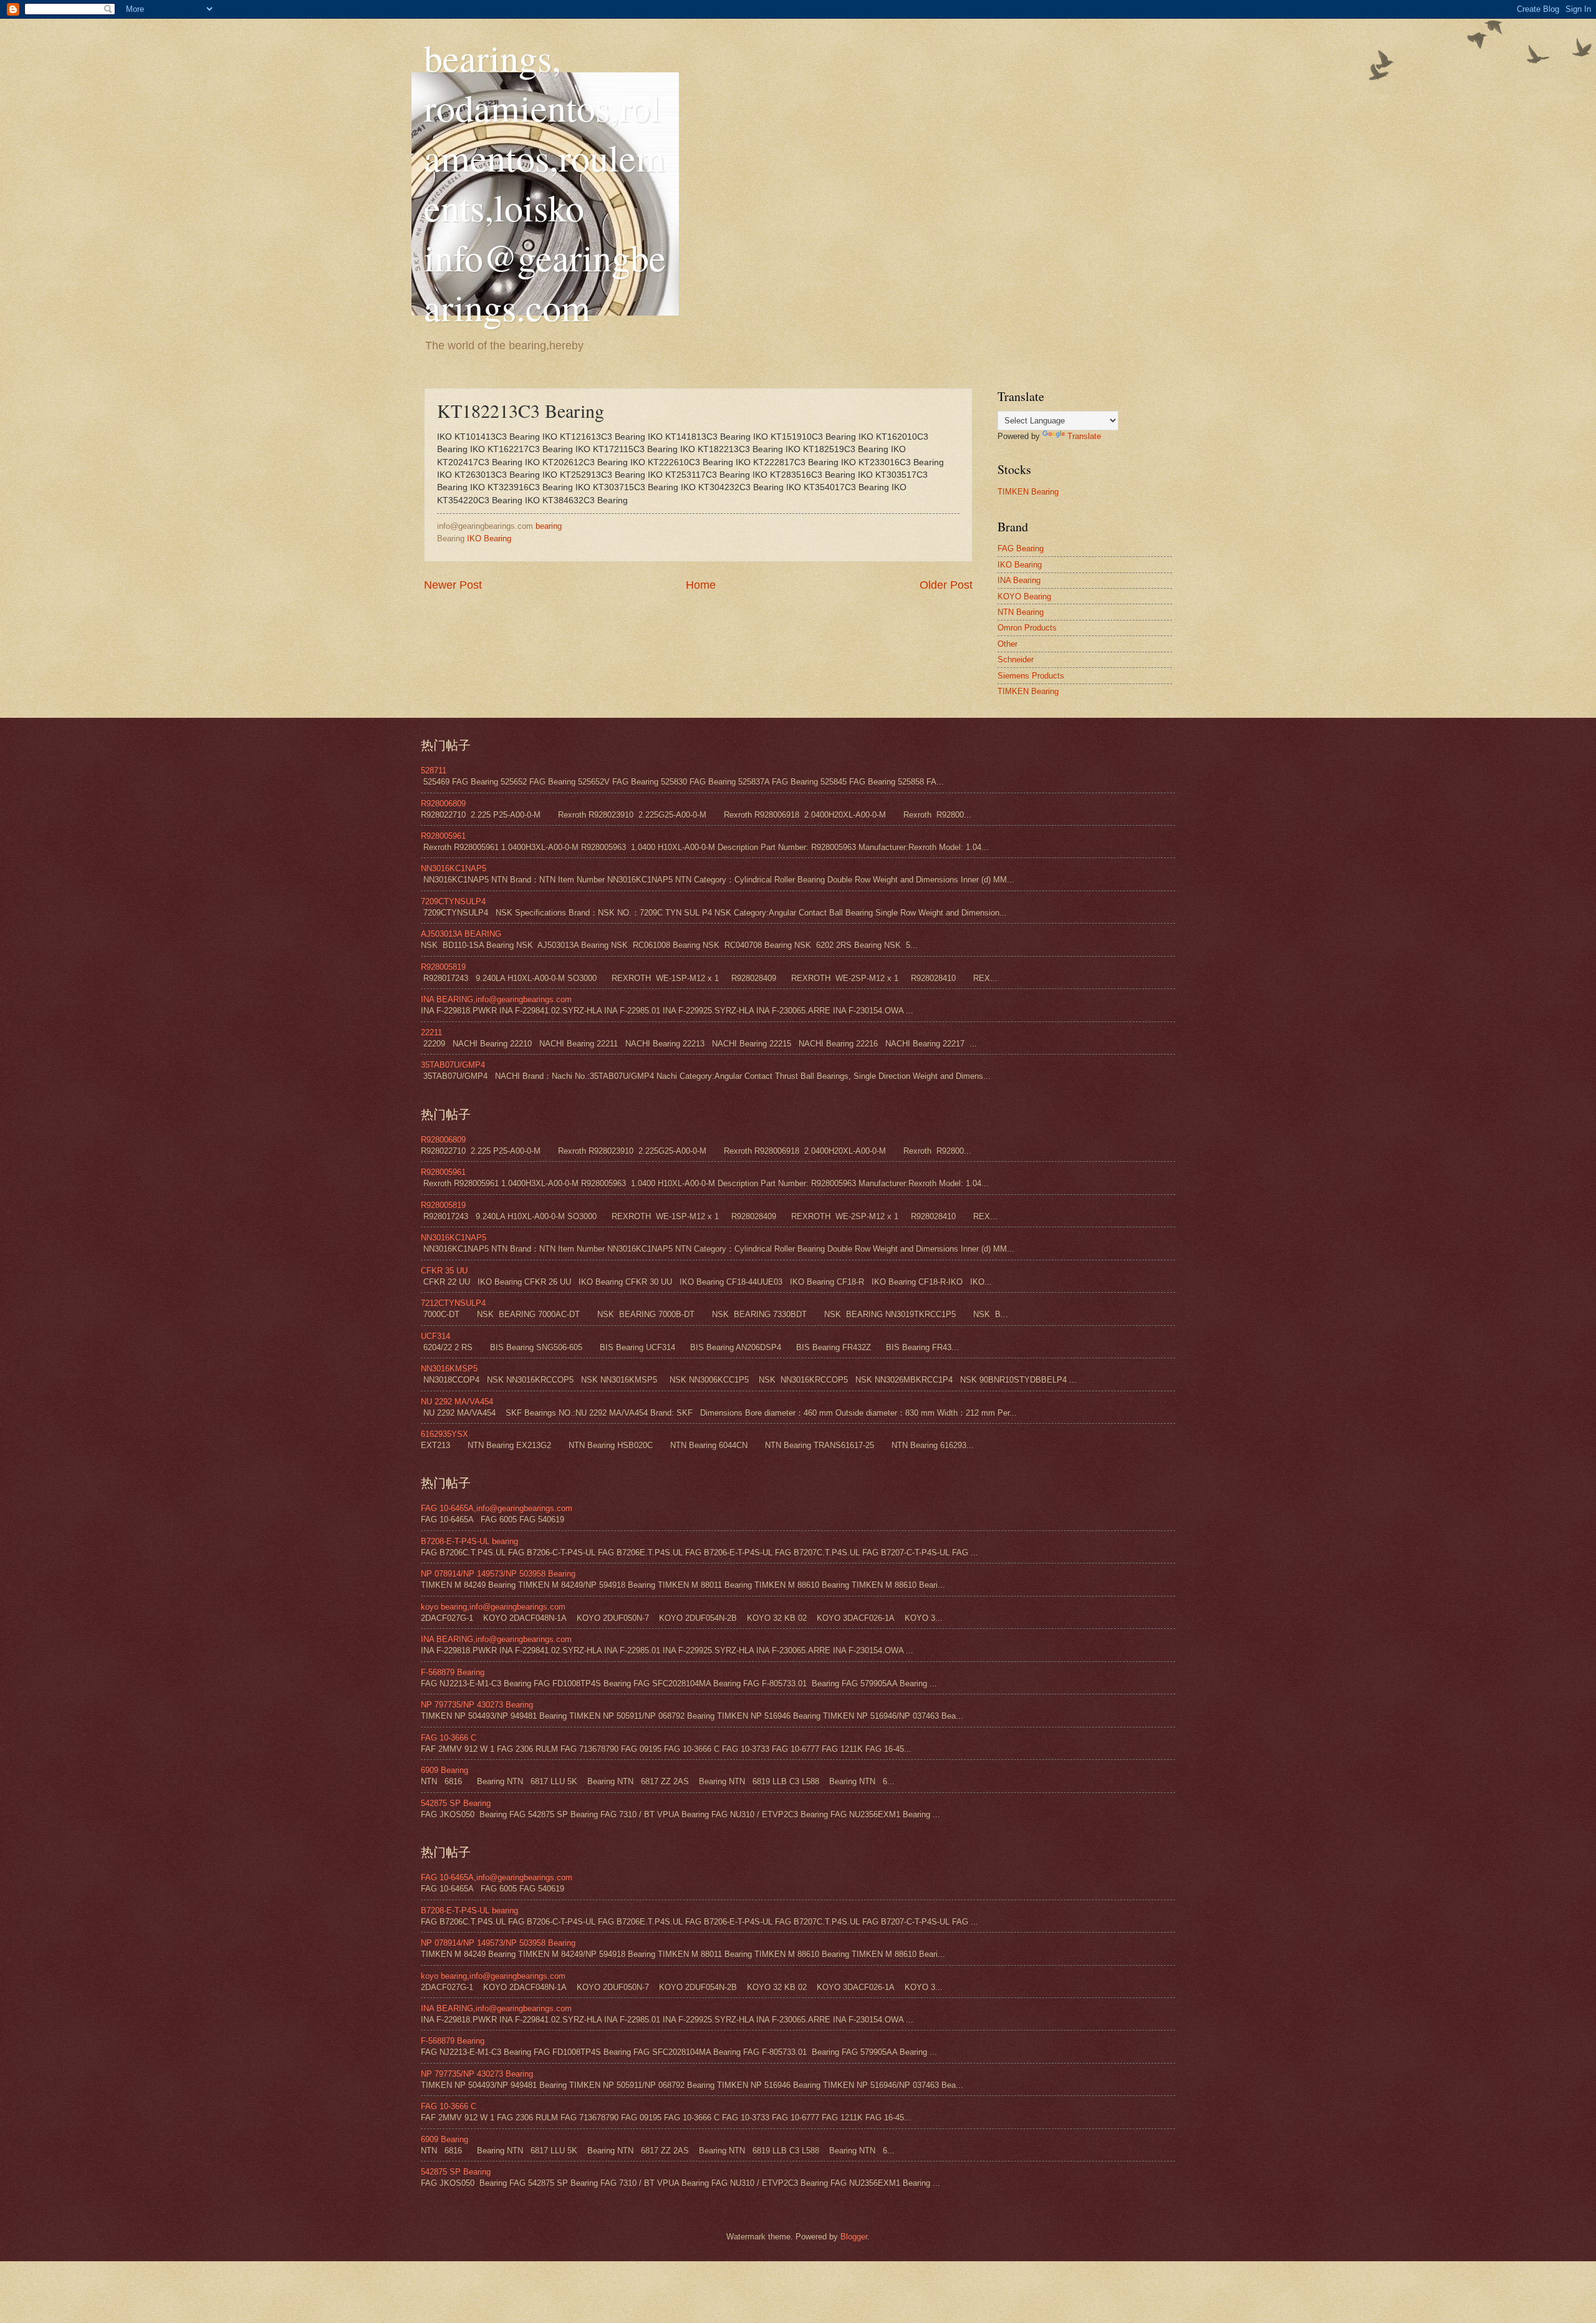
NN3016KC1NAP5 (454, 868)
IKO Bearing (489, 538)
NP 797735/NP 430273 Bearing (477, 1705)
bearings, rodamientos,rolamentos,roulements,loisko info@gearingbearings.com (545, 182)
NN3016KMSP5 (449, 1369)
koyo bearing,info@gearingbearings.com (493, 1607)
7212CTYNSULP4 (453, 1303)
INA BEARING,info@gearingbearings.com (496, 999)
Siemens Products (1031, 676)
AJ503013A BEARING (461, 934)
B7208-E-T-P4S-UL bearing (469, 1541)
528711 (434, 770)
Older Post (946, 585)
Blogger (854, 2237)
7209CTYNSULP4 (453, 901)
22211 (431, 1032)
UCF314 (435, 1336)
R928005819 (443, 967)
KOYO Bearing (1024, 596)
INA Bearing (1019, 580)
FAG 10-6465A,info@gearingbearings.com (497, 1508)
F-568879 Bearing (453, 1672)
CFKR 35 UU (444, 1271)
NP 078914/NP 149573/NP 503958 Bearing (498, 1574)
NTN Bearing (1021, 612)
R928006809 (443, 804)
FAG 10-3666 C (449, 1738)
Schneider (1016, 659)
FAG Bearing (1021, 548)
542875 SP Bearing (456, 1803)
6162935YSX (445, 1434)
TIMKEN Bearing (1028, 492)
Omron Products (1027, 628)
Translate (1084, 436)
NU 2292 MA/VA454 (457, 1402)
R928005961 (443, 836)
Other (1007, 644)
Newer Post (453, 585)
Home (701, 585)
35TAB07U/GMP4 (453, 1065)
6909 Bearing (445, 1770)
